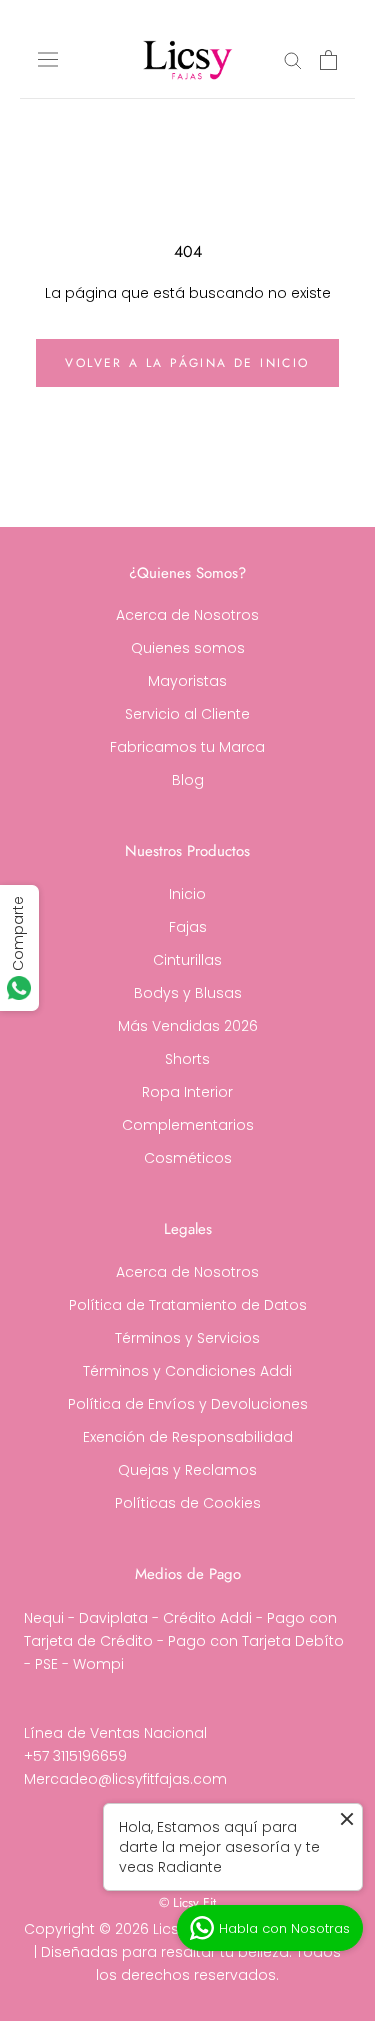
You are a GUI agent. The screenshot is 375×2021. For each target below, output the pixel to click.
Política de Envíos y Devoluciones (188, 1404)
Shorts (187, 1059)
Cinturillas (187, 960)
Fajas (188, 927)
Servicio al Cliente (187, 714)
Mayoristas (187, 681)
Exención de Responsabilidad (188, 1437)
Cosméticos (188, 1158)
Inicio (187, 894)
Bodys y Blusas (188, 993)
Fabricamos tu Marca (187, 747)
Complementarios (188, 1125)
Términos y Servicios (187, 1338)
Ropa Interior (187, 1092)
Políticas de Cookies (188, 1503)
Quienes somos (188, 648)
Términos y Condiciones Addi (187, 1371)
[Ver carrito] (328, 60)
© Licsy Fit (187, 1902)
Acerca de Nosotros (187, 615)
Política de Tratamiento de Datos (188, 1305)
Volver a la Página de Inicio (187, 363)
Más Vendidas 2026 (188, 1026)
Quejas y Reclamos (187, 1470)
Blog (188, 780)
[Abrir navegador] (48, 60)
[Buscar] (293, 59)
